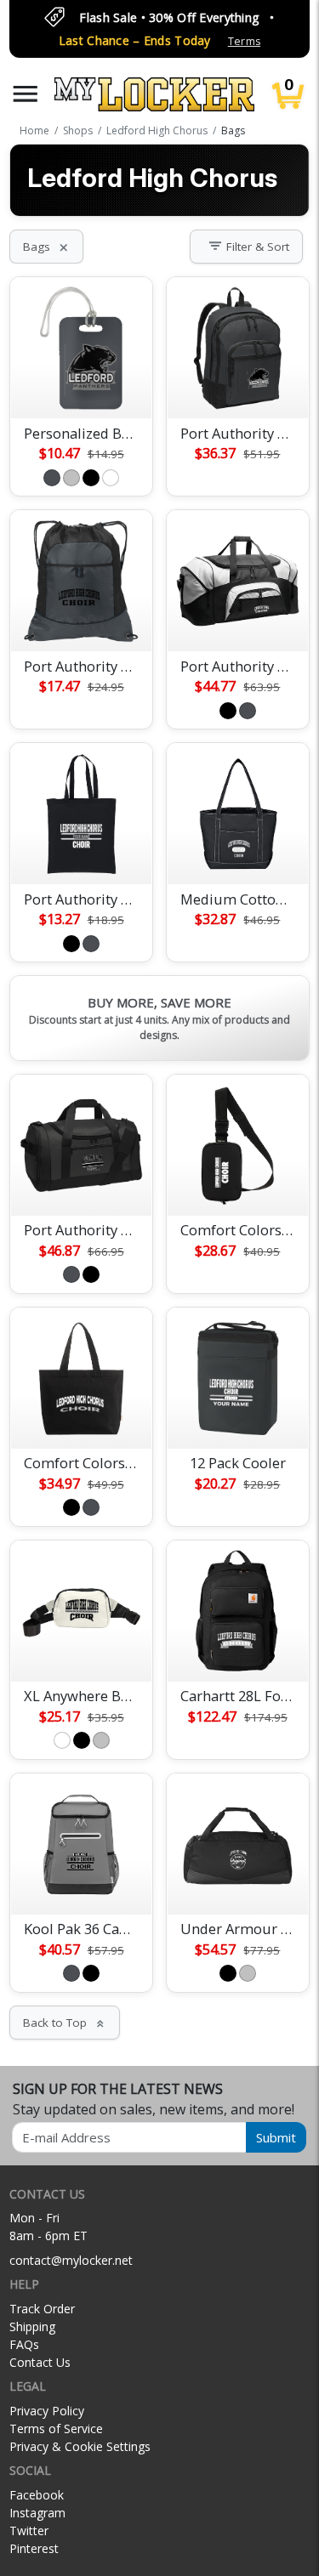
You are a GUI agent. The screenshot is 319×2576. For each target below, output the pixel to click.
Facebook (37, 2495)
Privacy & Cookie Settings (80, 2446)
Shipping (32, 2326)
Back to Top (65, 2023)
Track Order (42, 2309)
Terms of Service (56, 2428)
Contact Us (40, 2362)
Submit (276, 2137)
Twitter (29, 2531)
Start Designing (82, 385)
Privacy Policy (47, 2411)
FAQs (24, 2344)
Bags (46, 247)
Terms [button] (244, 41)
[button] (26, 94)
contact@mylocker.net (71, 2260)
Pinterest (34, 2548)
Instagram (37, 2513)
